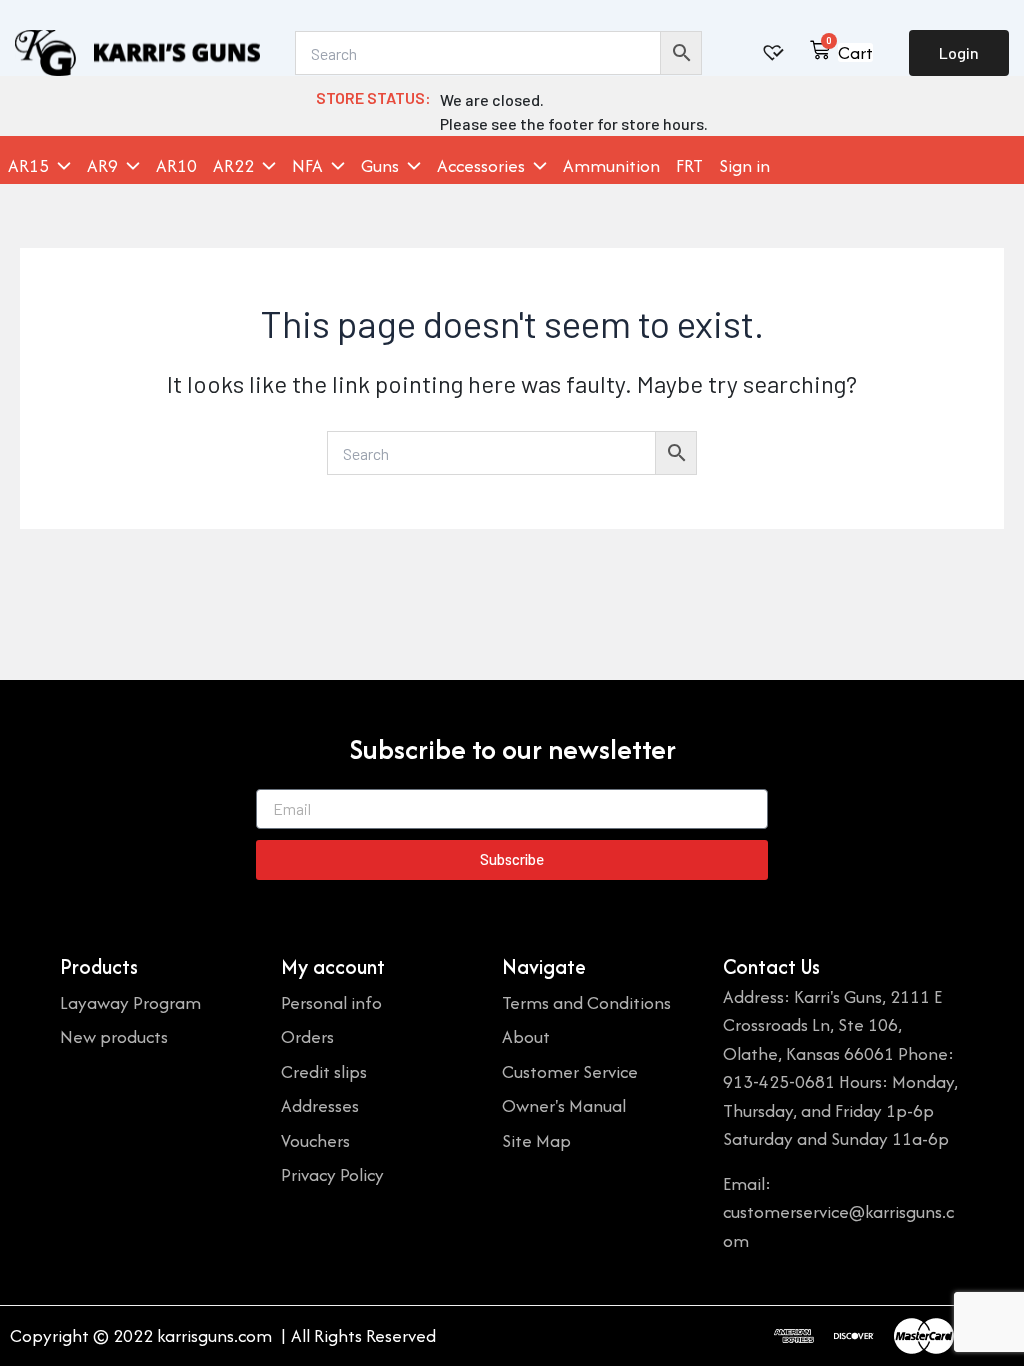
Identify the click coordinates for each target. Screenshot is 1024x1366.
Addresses (320, 1105)
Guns (380, 166)
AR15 (28, 166)
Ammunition (611, 166)
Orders (307, 1036)
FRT (689, 166)
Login (959, 52)
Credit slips (324, 1071)
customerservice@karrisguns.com (838, 1226)
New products (114, 1036)
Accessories (481, 166)
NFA (307, 166)
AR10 (176, 166)
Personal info (331, 1002)
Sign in (744, 166)
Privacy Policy (332, 1174)
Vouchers (315, 1140)
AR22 (233, 166)
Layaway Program (130, 1002)
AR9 (102, 166)
